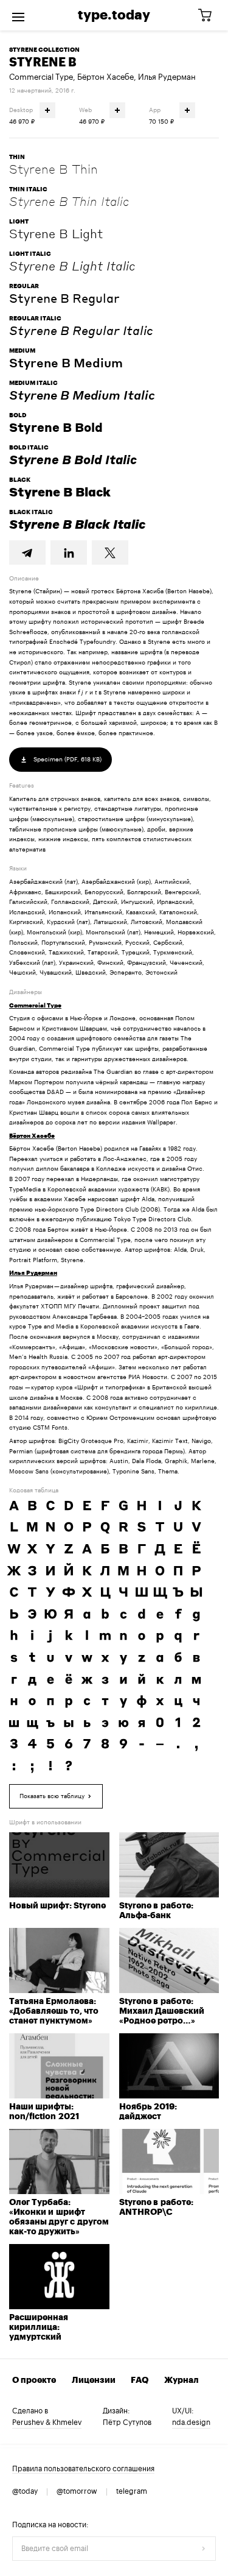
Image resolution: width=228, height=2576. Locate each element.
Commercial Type (41, 77)
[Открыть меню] (18, 15)
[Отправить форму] (204, 2549)
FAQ (140, 2380)
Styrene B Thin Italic (69, 201)
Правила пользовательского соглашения (83, 2469)
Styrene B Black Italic (77, 524)
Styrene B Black (60, 492)
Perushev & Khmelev (47, 2422)
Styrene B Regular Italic (81, 330)
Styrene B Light (56, 233)
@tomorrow (77, 2491)
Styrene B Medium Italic (82, 395)
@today (25, 2491)
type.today (114, 15)
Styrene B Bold (56, 427)
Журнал (181, 2380)
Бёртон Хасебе (105, 77)
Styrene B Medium (66, 362)
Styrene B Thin (54, 169)
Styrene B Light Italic (72, 266)
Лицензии (94, 2380)
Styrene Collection (44, 50)
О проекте (34, 2380)
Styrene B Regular (64, 298)
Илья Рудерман (167, 77)
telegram (132, 2491)
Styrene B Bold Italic (73, 459)
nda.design (191, 2422)
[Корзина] (209, 16)
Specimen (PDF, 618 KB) (67, 760)
